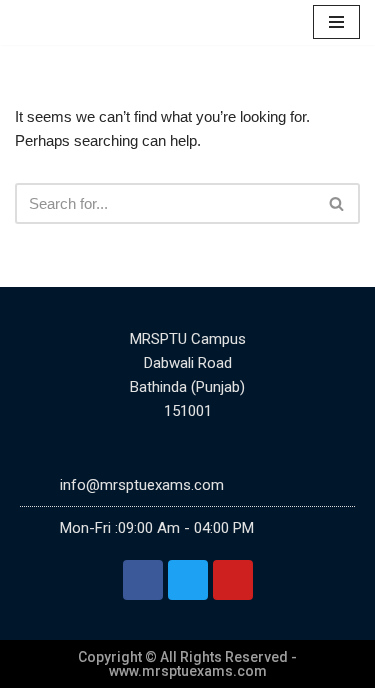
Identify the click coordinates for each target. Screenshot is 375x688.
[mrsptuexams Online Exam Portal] (80, 22)
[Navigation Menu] (336, 22)
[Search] (337, 203)
